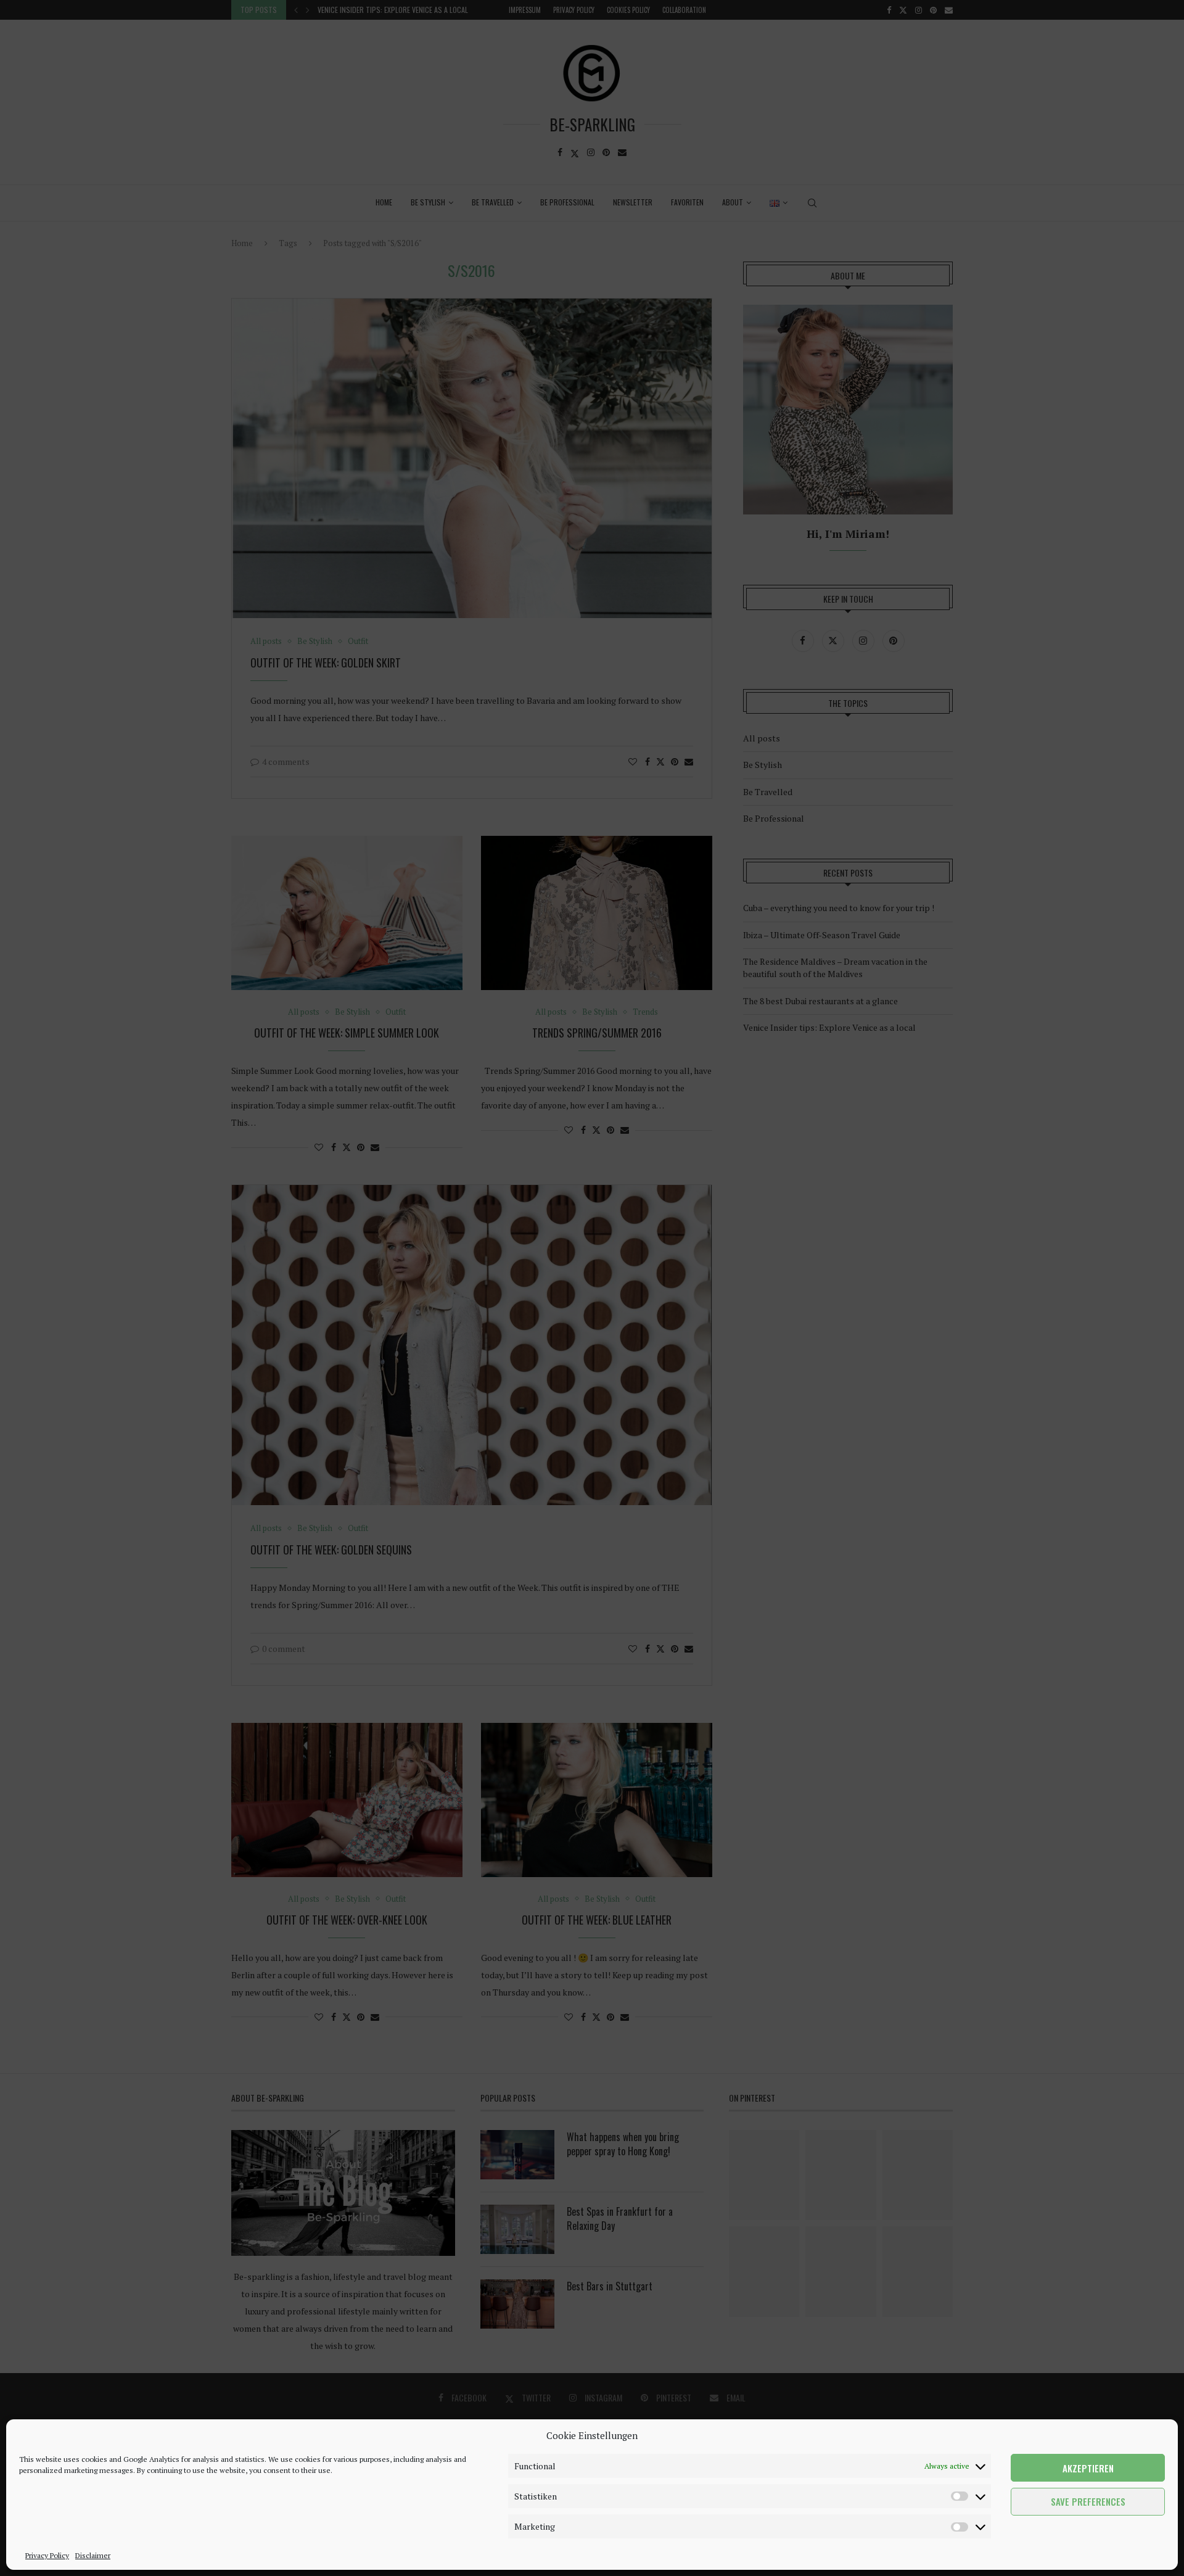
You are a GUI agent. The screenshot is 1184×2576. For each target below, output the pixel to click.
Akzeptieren (1088, 2468)
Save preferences (1088, 2502)
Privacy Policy (47, 2555)
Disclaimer (93, 2555)
